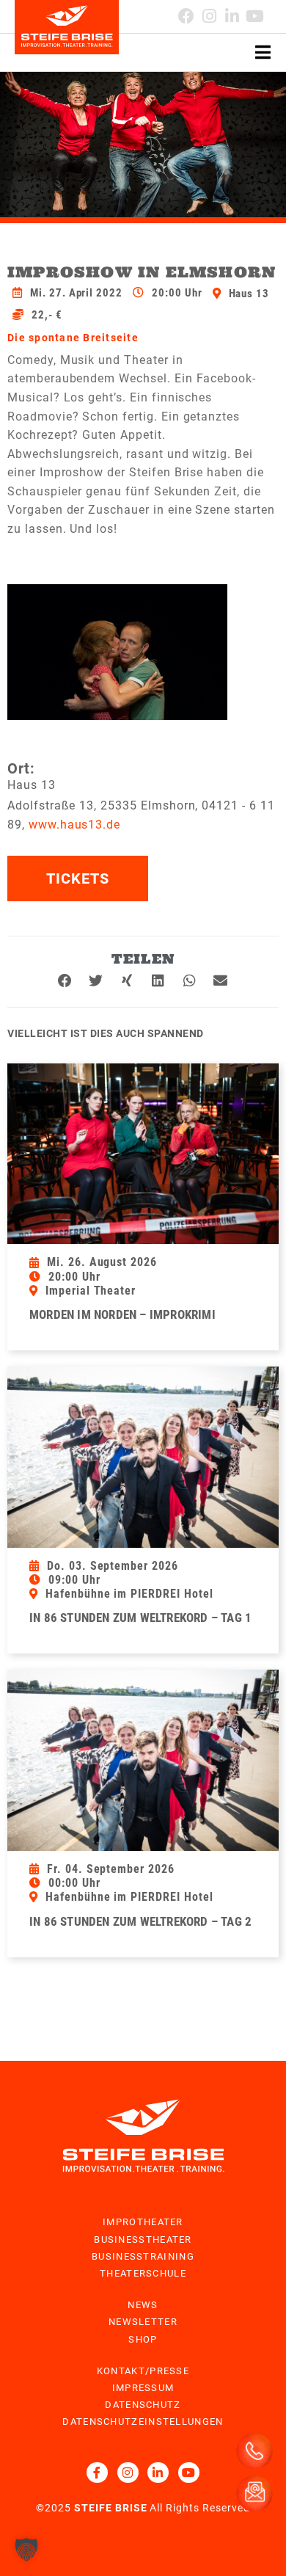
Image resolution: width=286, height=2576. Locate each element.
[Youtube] (255, 16)
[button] (66, 980)
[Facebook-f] (97, 2473)
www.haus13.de (74, 825)
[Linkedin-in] (232, 16)
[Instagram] (209, 16)
